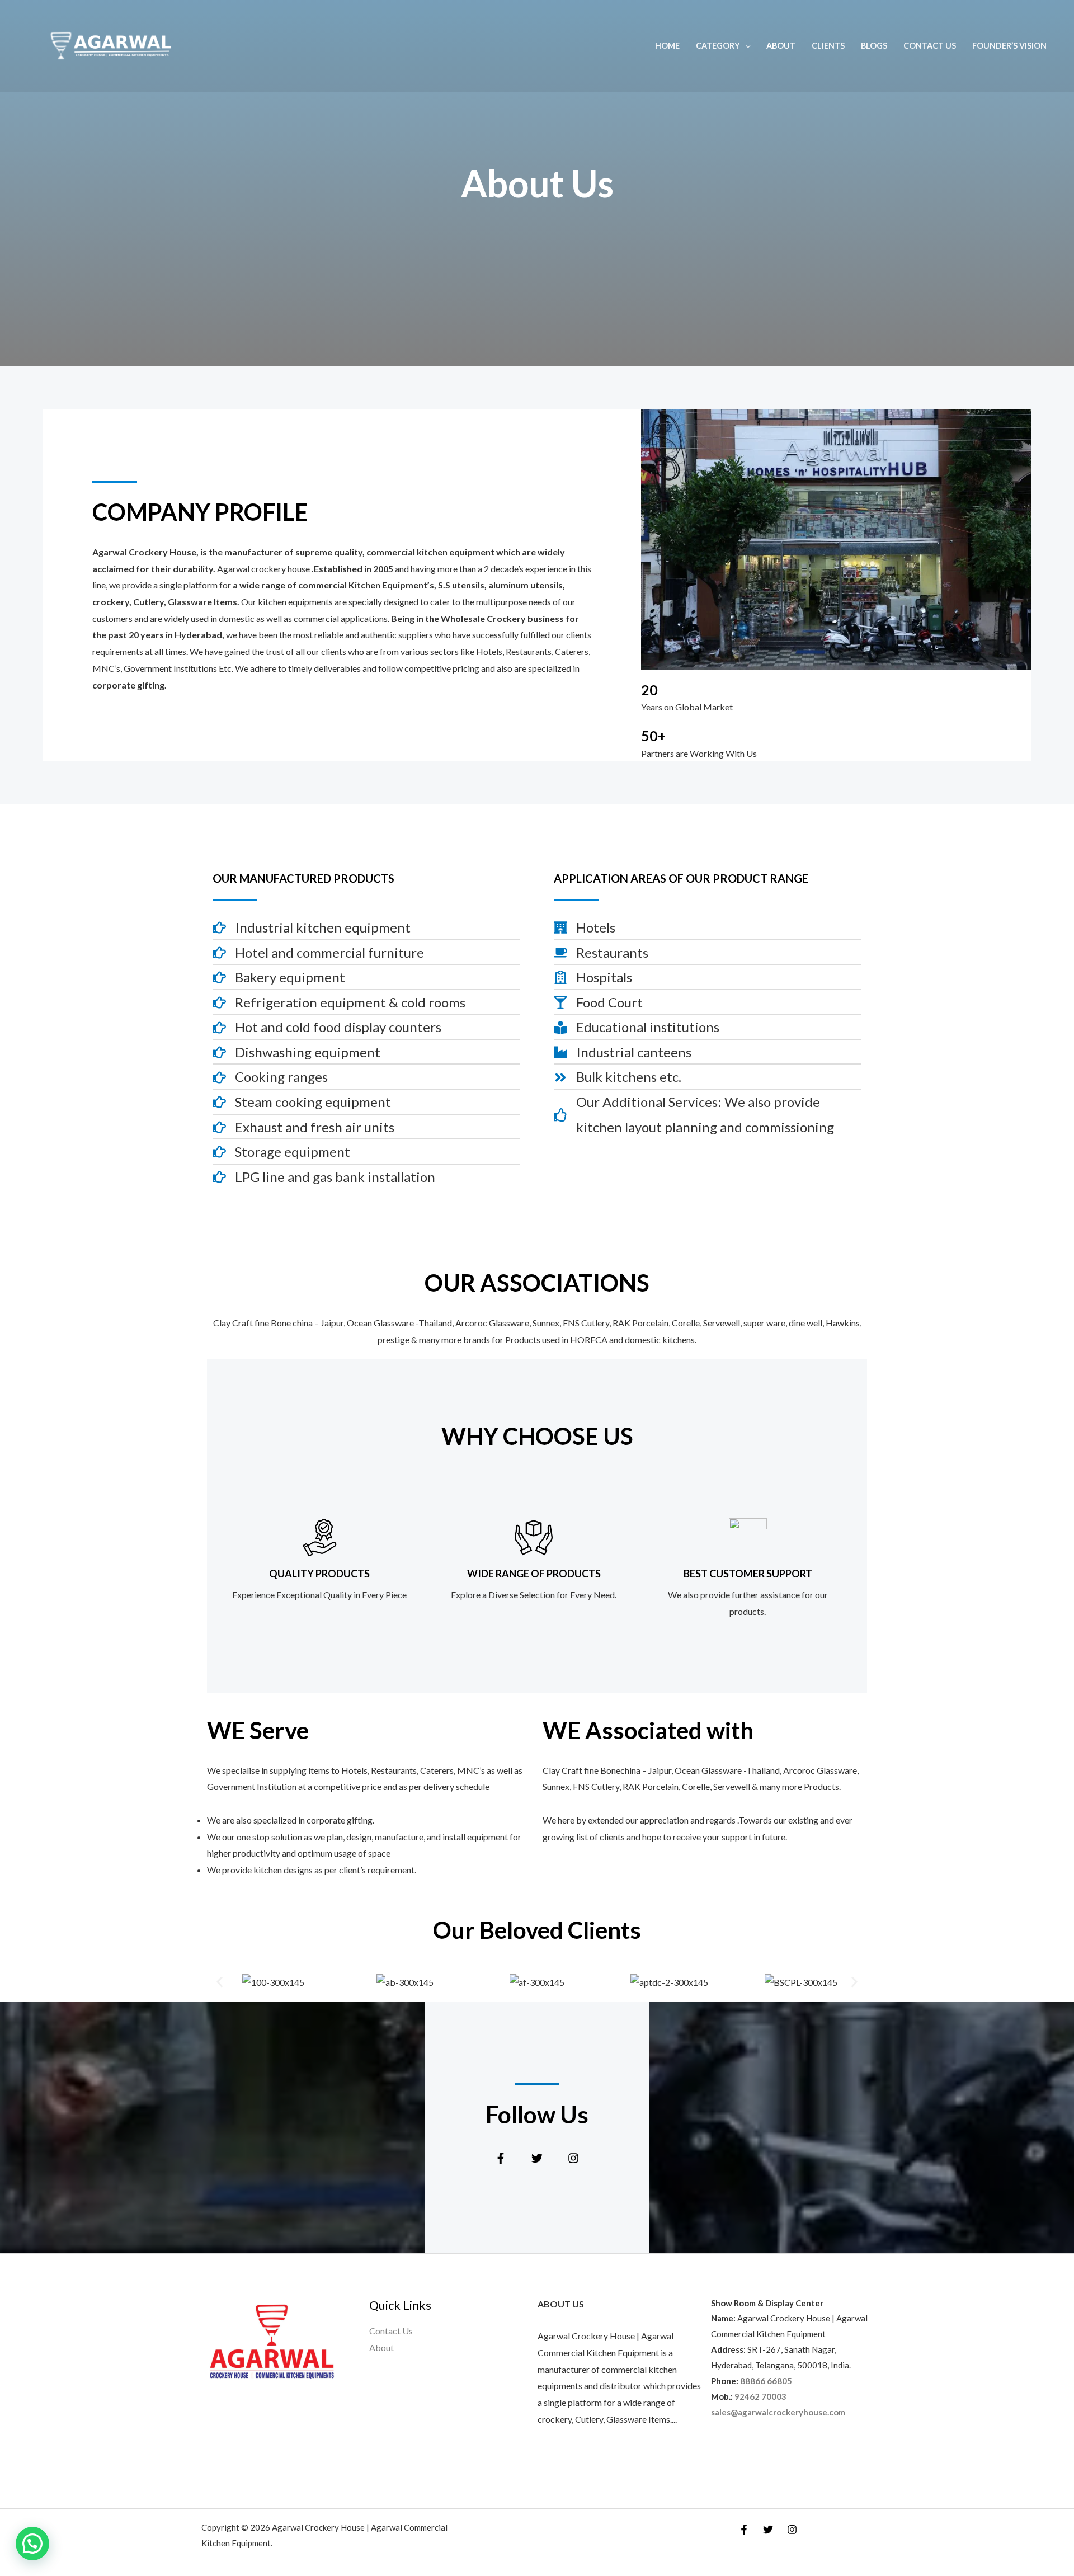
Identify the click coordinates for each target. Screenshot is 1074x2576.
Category (718, 46)
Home (667, 46)
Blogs (874, 46)
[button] (220, 1982)
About (781, 46)
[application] (745, 46)
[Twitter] (768, 2530)
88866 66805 (766, 2381)
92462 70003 (760, 2396)
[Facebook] (744, 2530)
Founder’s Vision (1009, 46)
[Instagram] (792, 2530)
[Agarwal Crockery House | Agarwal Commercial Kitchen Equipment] (110, 44)
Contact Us (930, 46)
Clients (828, 46)
